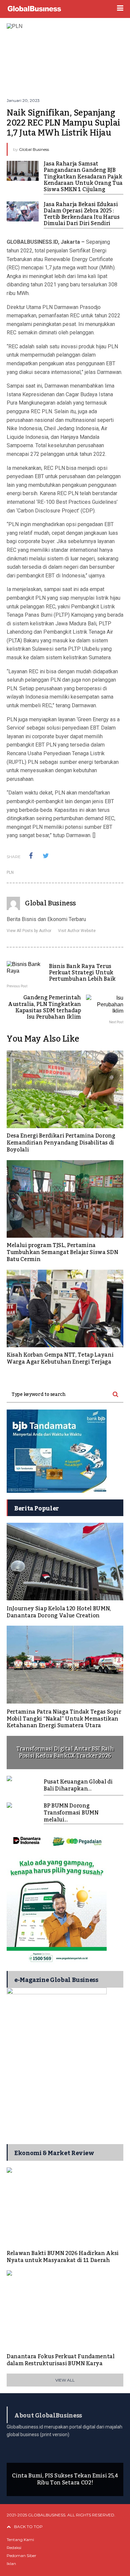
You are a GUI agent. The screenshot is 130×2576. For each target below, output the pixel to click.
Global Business (34, 149)
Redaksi (14, 2548)
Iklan (11, 2564)
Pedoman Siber (21, 2556)
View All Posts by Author (29, 931)
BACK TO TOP (28, 2527)
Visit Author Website (77, 931)
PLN (10, 872)
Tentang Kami (20, 2540)
